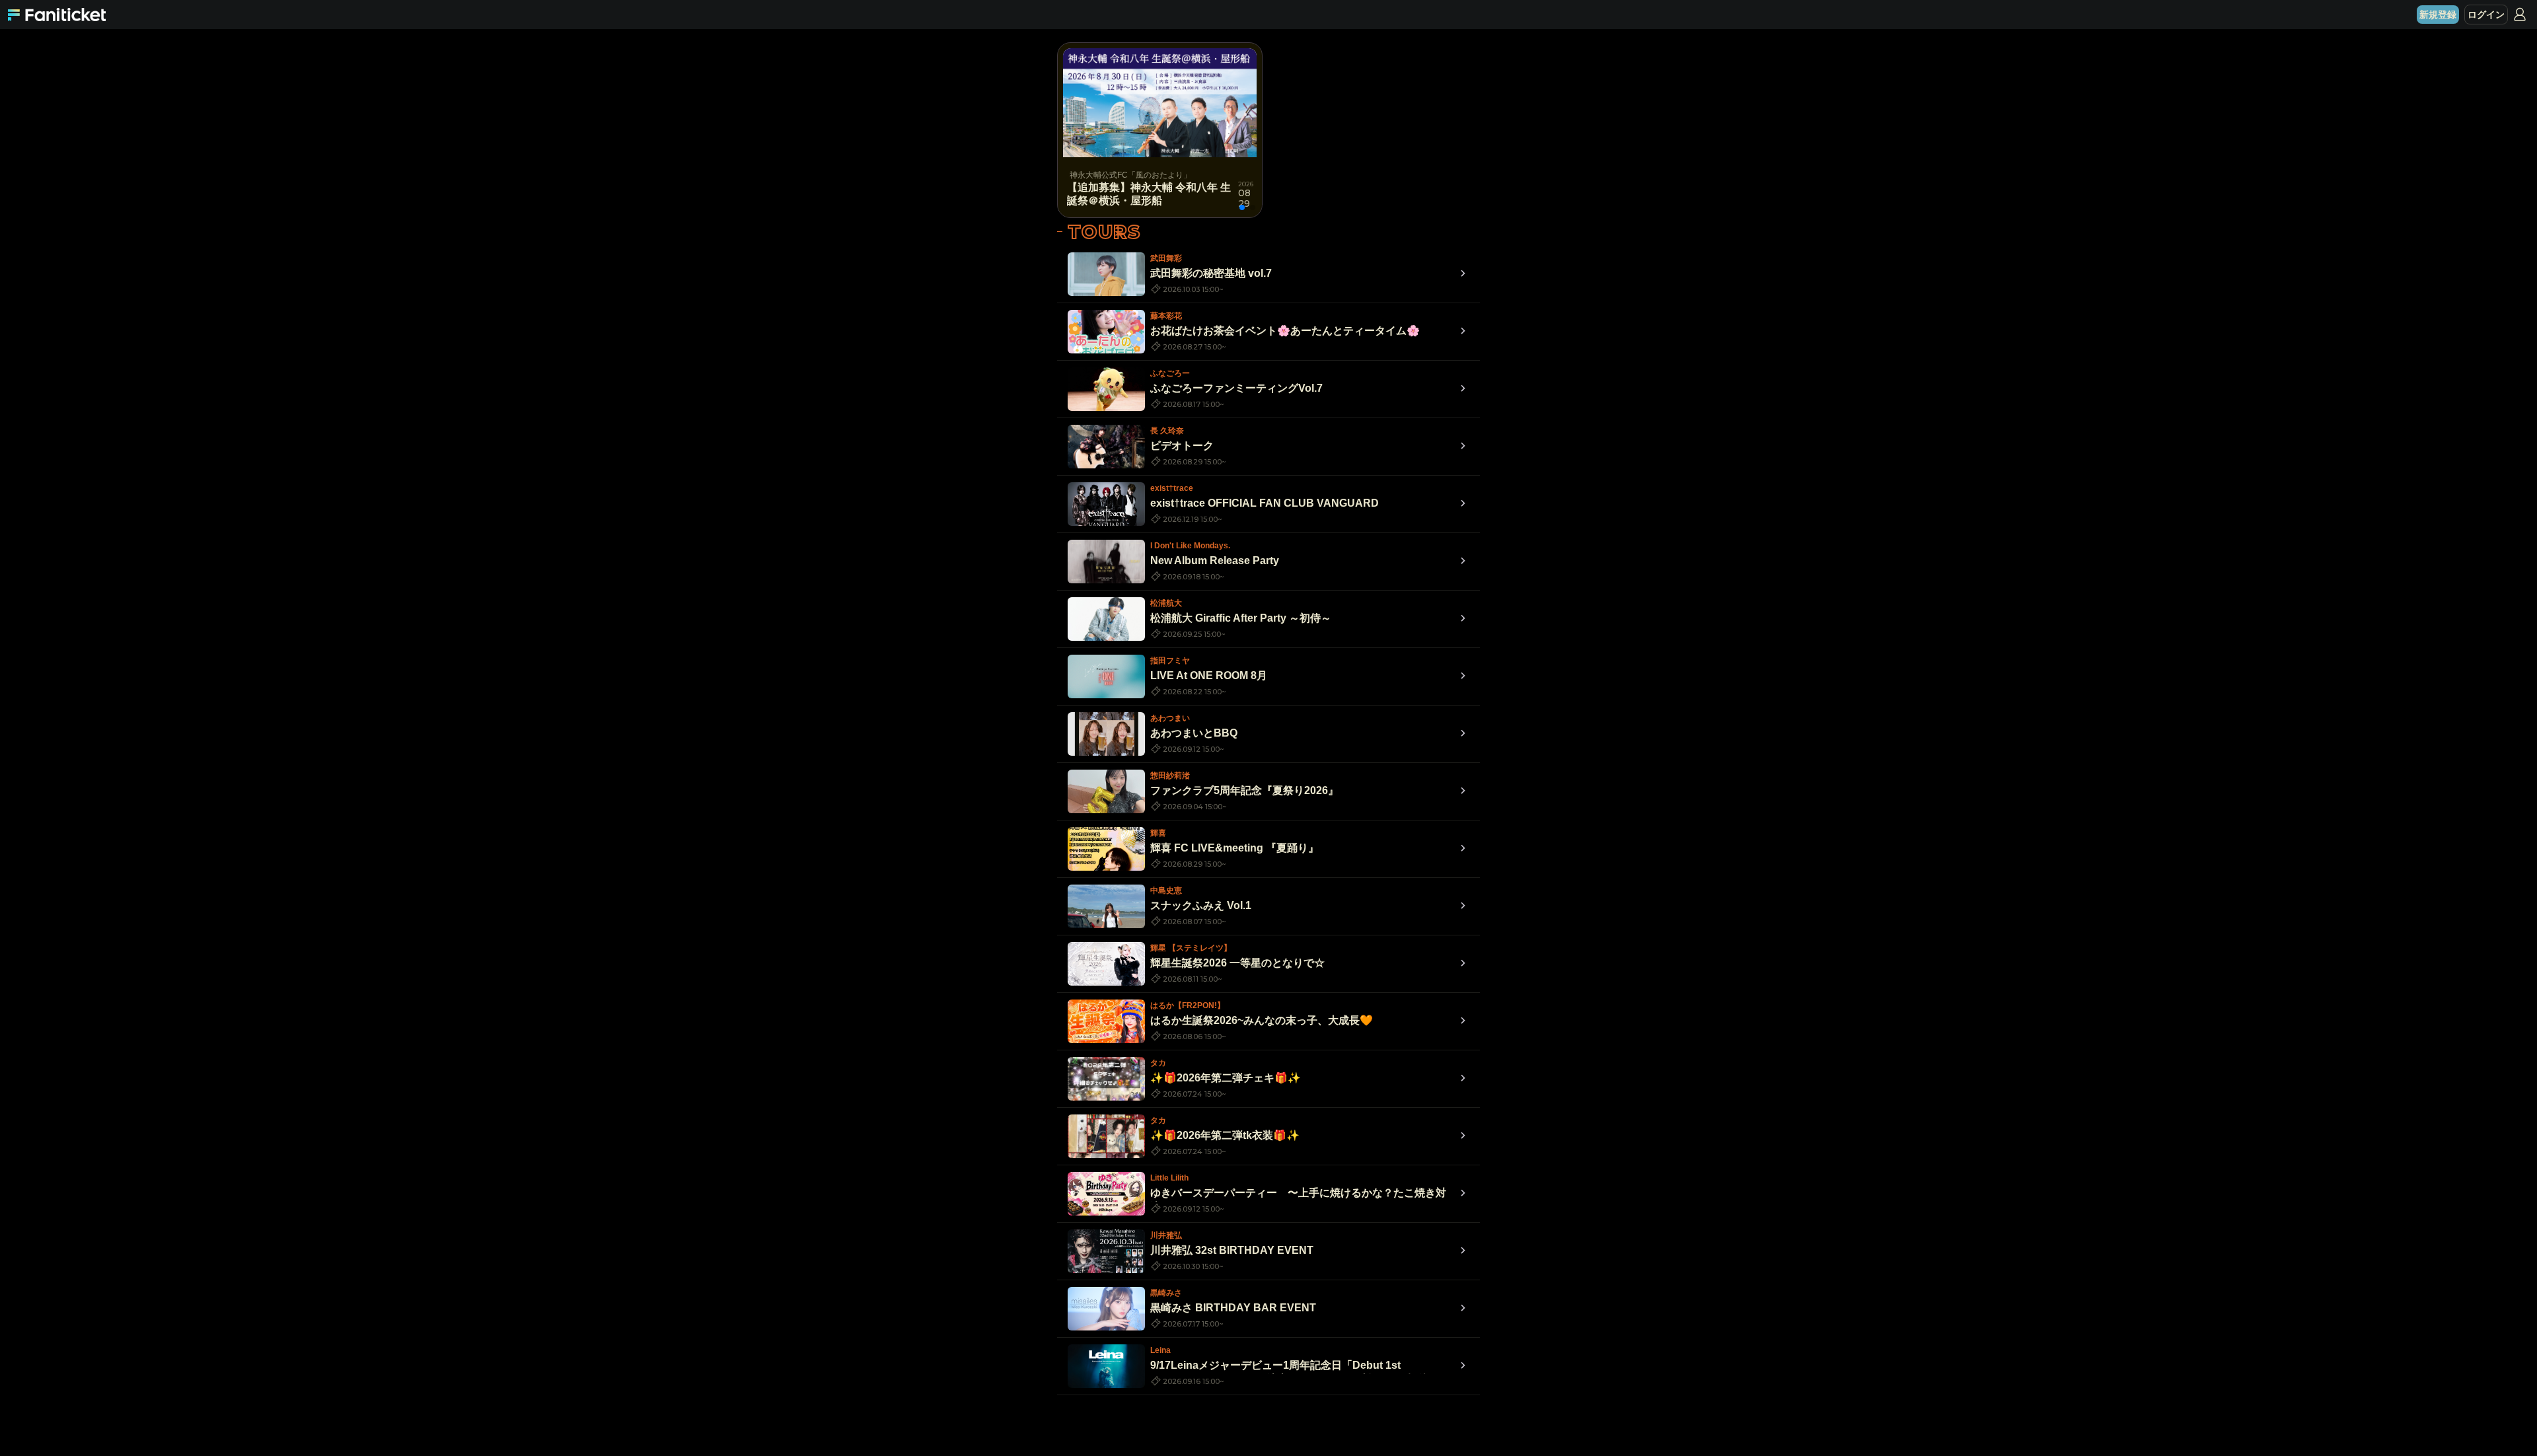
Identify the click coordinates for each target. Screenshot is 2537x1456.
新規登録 (2438, 15)
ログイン (2486, 15)
